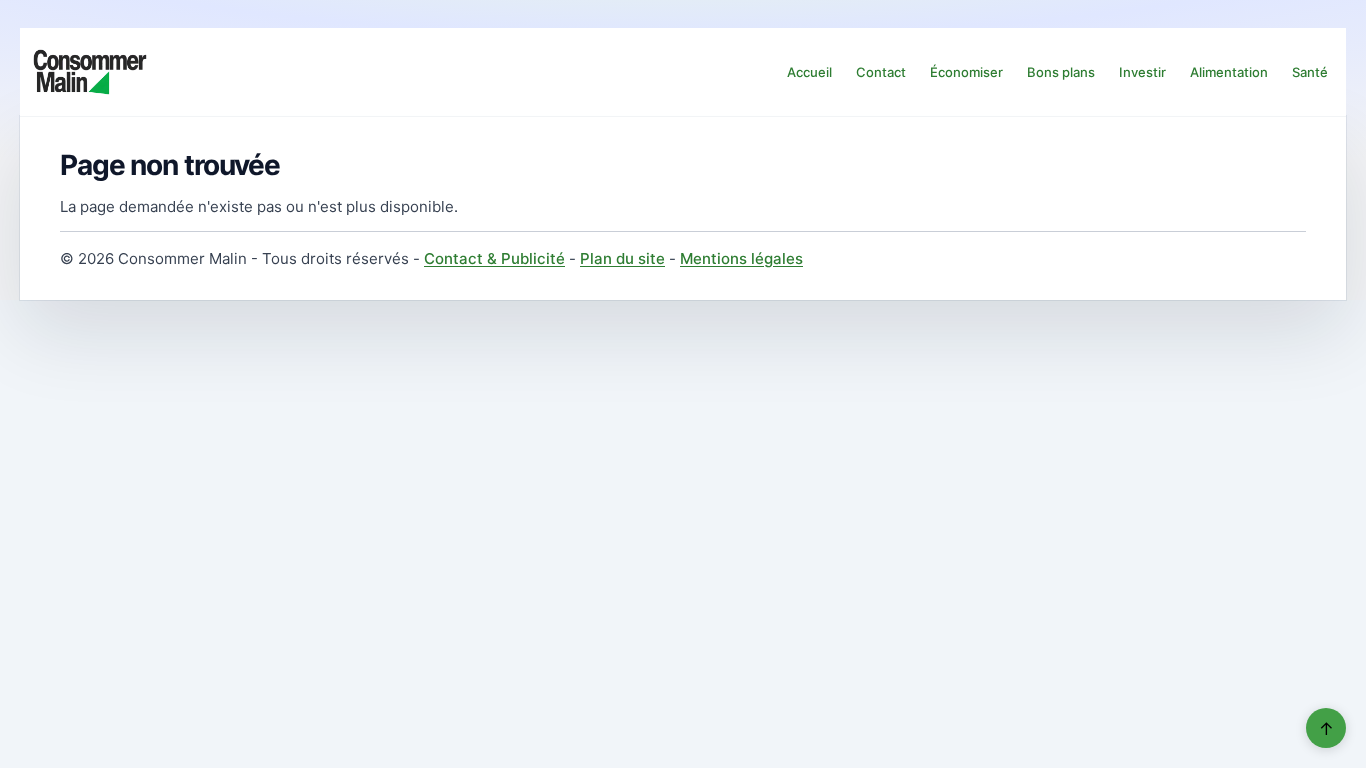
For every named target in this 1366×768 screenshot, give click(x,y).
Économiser (966, 72)
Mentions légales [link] (741, 258)
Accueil (809, 72)
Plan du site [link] (622, 258)
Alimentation (1229, 72)
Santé (1310, 72)
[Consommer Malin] (90, 72)
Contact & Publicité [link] (494, 258)
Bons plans (1061, 72)
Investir (1142, 72)
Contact (881, 72)
